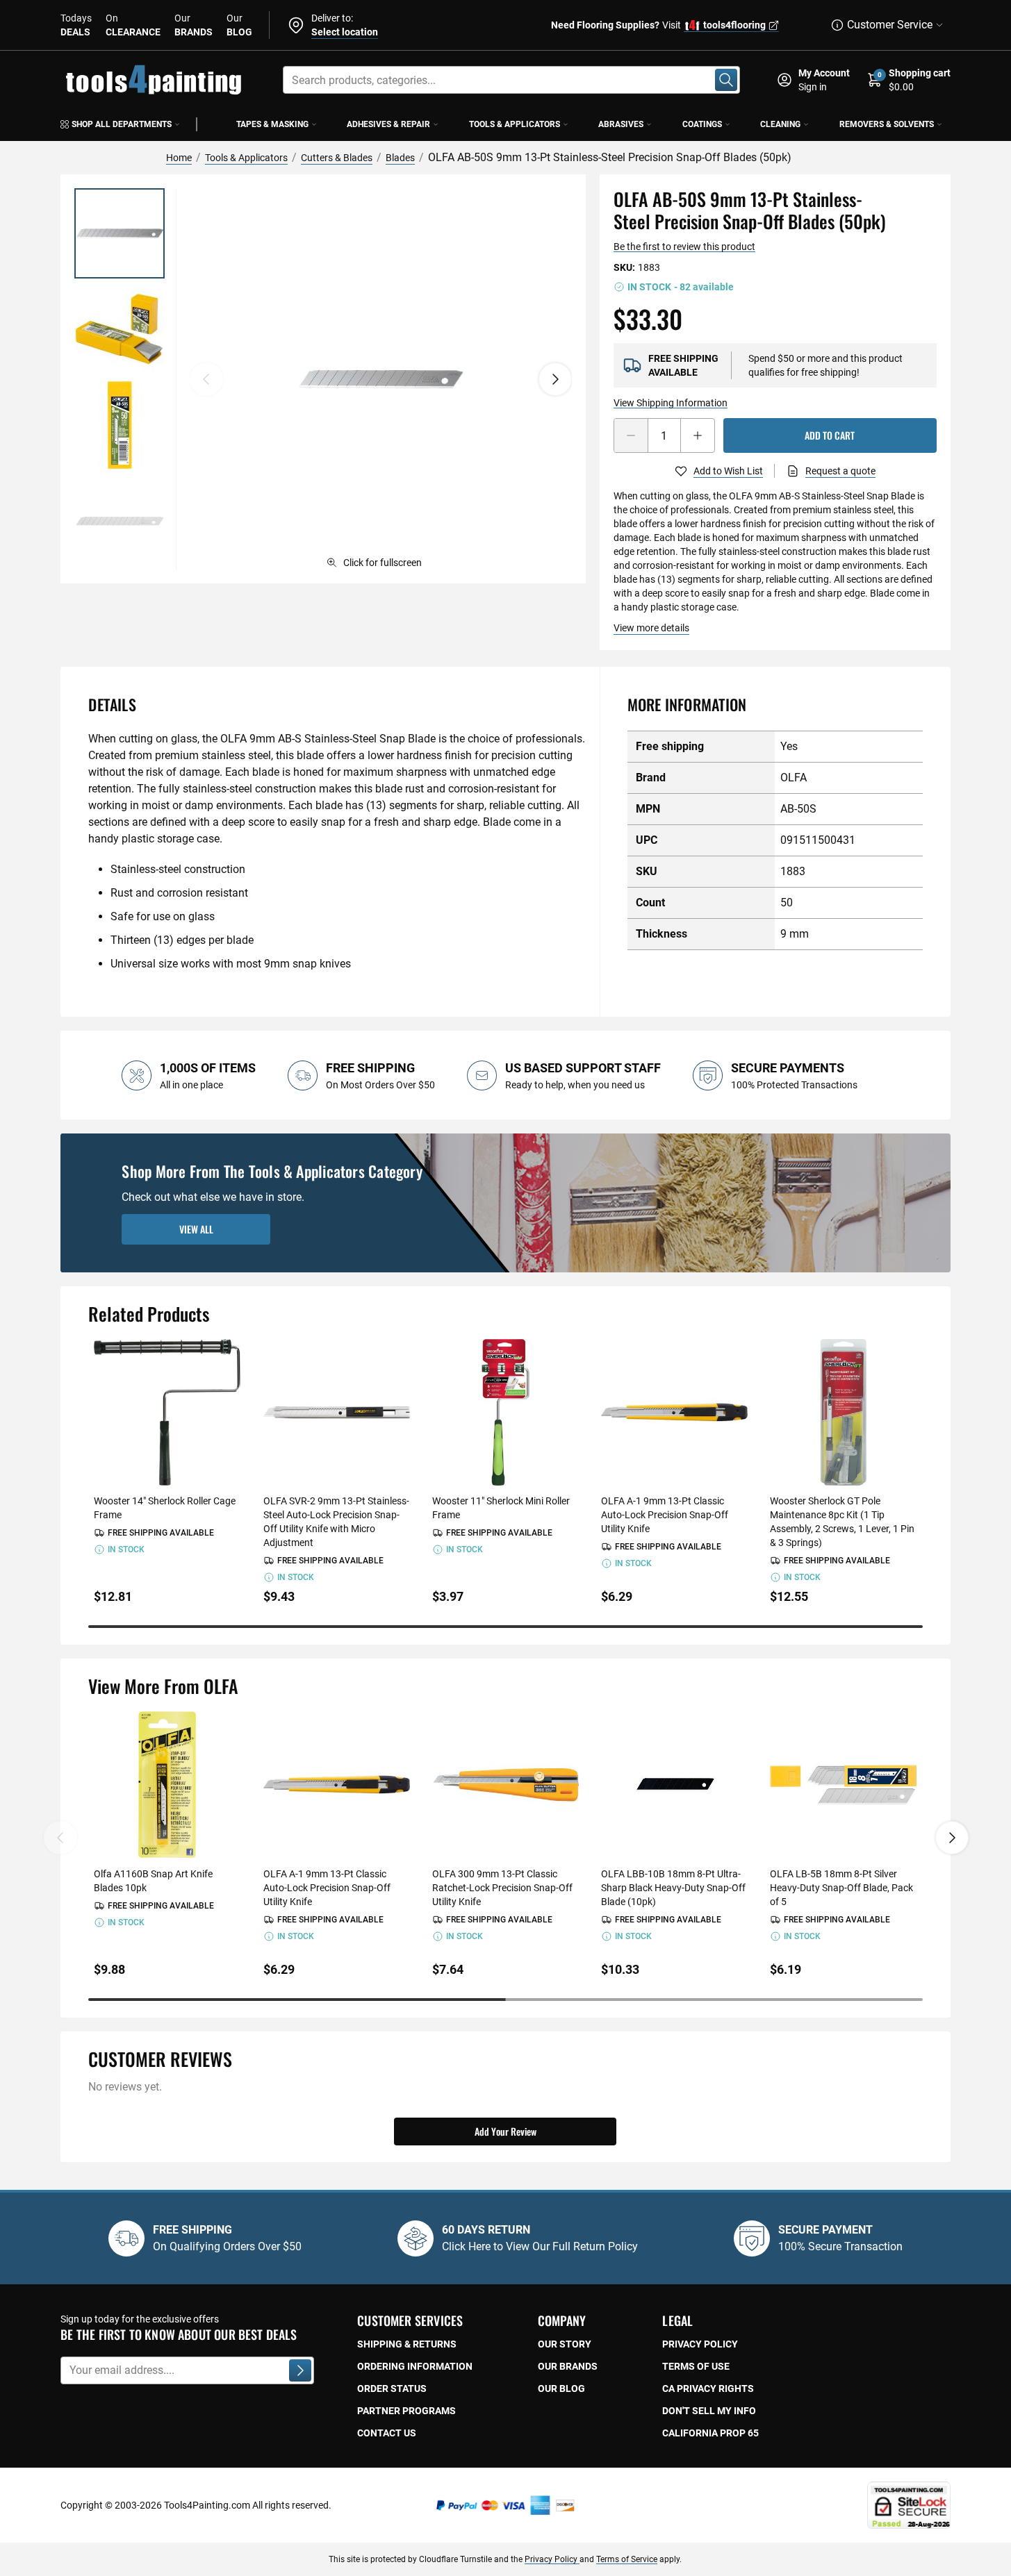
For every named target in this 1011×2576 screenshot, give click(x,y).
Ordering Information (415, 2366)
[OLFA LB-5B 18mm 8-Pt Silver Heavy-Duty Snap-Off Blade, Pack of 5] (843, 1785)
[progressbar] (505, 1627)
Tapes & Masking (272, 124)
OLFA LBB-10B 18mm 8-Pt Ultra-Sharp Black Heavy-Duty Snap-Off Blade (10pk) (673, 1888)
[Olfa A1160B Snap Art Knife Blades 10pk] (167, 1785)
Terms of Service (627, 2559)
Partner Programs (406, 2411)
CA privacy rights (708, 2388)
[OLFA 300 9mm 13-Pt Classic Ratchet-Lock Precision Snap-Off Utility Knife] (505, 1785)
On (133, 25)
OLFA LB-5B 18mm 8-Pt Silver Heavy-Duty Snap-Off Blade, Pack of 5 (841, 1888)
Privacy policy (700, 2344)
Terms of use (696, 2366)
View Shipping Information (671, 403)
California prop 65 (710, 2433)
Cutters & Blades (337, 158)
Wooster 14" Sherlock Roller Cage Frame (165, 1508)
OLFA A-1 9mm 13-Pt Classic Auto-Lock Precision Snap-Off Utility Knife (665, 1515)
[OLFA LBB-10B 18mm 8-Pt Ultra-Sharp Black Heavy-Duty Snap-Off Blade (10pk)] (674, 1785)
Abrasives (621, 124)
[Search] (726, 80)
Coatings (702, 124)
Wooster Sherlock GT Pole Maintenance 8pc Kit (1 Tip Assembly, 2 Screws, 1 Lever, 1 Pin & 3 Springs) (842, 1522)
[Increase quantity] (698, 435)
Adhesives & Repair (388, 124)
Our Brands (568, 2366)
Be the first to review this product (684, 247)
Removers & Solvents (887, 124)
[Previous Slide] (60, 1838)
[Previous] (206, 379)
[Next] (555, 379)
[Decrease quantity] (631, 435)
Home (179, 158)
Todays (76, 25)
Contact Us (387, 2433)
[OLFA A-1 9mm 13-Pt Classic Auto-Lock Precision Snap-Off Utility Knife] (674, 1412)
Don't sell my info (709, 2411)
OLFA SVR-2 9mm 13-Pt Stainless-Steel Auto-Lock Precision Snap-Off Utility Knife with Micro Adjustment (336, 1522)
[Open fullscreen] (380, 379)
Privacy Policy (552, 2559)
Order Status (392, 2388)
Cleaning (780, 124)
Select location (345, 32)
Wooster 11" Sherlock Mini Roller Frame (501, 1508)
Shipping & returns (407, 2344)
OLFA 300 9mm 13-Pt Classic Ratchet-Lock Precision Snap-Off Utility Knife (502, 1888)
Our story (565, 2344)
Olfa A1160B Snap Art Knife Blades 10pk (153, 1881)
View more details (651, 628)
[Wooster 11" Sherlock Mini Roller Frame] (505, 1412)
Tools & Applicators (515, 124)
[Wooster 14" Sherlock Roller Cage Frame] (167, 1412)
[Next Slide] (952, 1838)
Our (194, 25)
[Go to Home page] (154, 80)
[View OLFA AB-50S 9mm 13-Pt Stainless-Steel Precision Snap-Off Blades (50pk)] (120, 233)
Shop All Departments (122, 124)
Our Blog (561, 2388)
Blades (400, 158)
